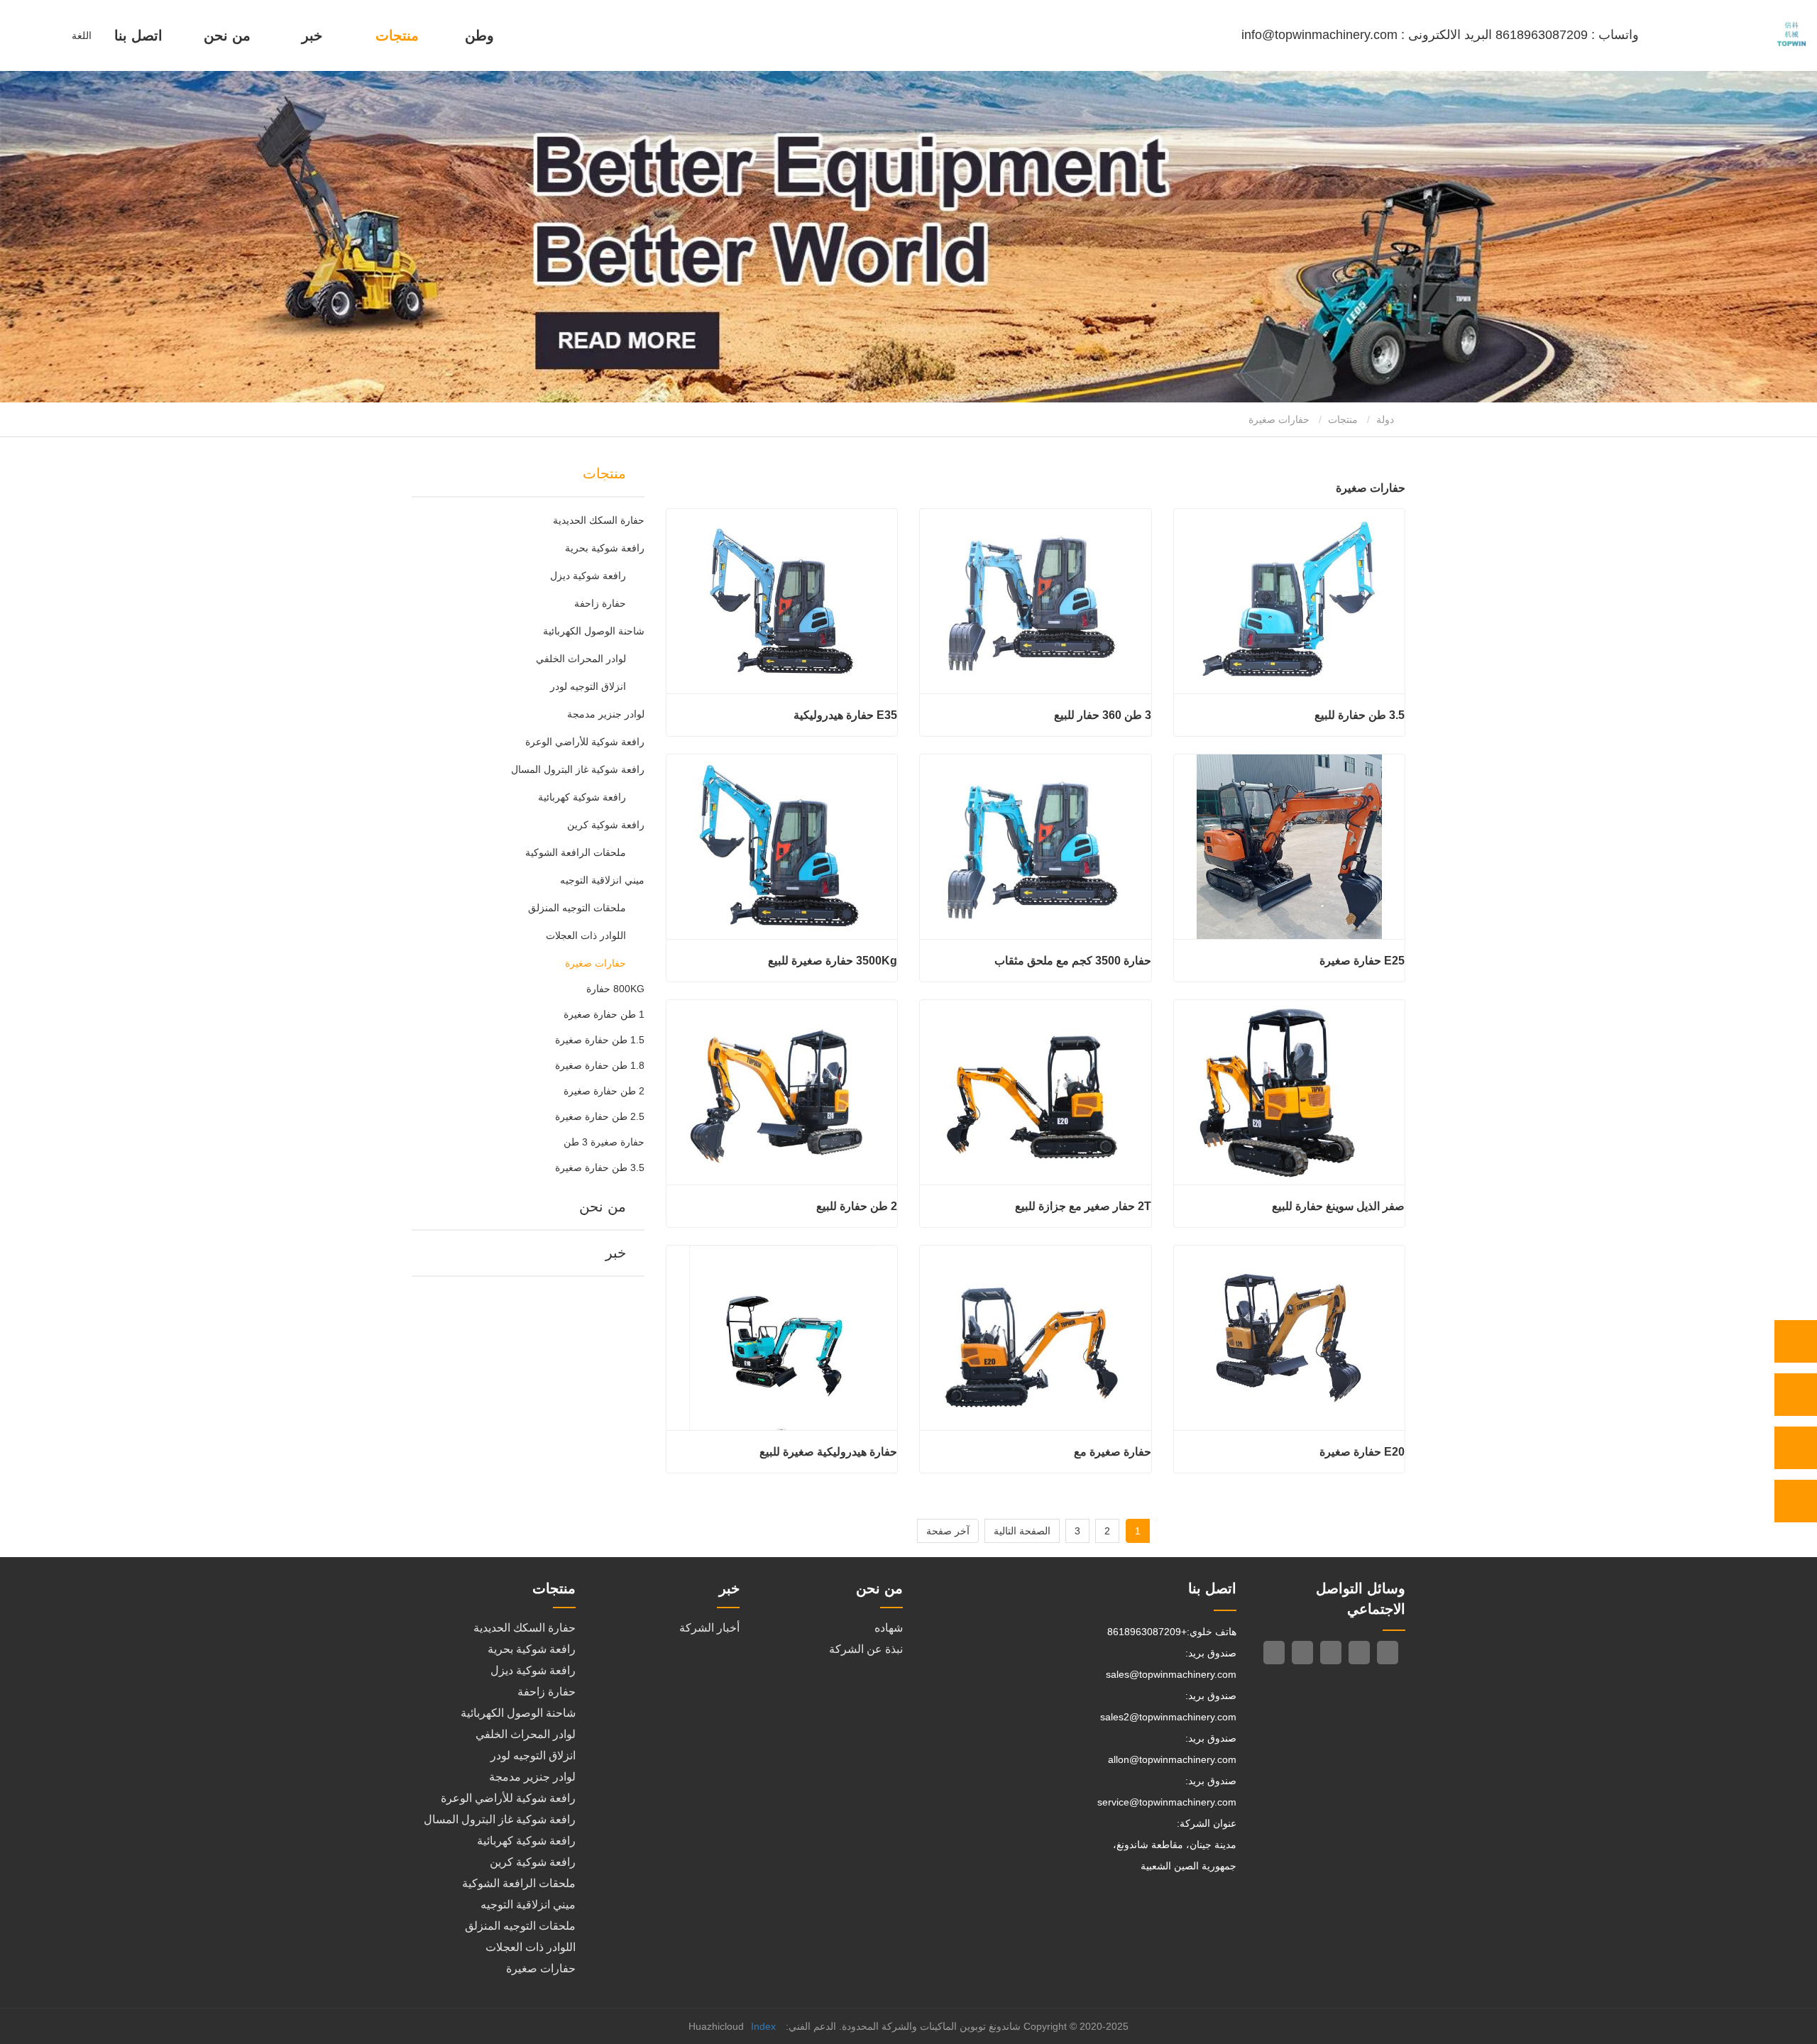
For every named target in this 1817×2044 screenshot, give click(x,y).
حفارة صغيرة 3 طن (604, 1142)
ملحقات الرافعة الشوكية (575, 852)
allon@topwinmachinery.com (1172, 1759)
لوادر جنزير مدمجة (605, 714)
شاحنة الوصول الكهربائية (593, 631)
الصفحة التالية (1022, 1531)
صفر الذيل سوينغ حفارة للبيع (1338, 1206)
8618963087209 (1565, 35)
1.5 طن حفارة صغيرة (600, 1040)
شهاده (889, 1628)
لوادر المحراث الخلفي (581, 659)
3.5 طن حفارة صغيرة (600, 1167)
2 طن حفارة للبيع (857, 1206)
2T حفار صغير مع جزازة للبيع (1083, 1206)
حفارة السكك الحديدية (598, 520)
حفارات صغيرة (595, 963)
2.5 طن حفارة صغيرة (600, 1116)
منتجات (1343, 419)
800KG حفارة (615, 989)
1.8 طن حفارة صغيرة (600, 1065)
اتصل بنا (138, 35)
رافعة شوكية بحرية (604, 548)
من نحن (602, 1207)
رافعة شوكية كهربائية (582, 797)
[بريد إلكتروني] (1796, 1448)
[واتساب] (1796, 1341)
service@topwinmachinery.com (1167, 1802)
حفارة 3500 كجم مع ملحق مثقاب (1073, 961)
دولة (1387, 419)
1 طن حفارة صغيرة (604, 1014)
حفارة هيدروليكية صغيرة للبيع (828, 1452)
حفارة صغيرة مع (1113, 1452)
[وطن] (1793, 35)
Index (763, 2026)
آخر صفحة (948, 1531)
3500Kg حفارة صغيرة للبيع (833, 961)
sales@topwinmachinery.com (1171, 1674)
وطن (479, 35)
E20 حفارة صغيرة (1362, 1452)
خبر (615, 1253)
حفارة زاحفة (600, 603)
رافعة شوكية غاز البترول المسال (577, 769)
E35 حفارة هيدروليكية (845, 715)
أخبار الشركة (709, 1628)
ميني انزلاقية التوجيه (602, 880)
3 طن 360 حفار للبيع (1103, 715)
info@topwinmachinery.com (1367, 35)
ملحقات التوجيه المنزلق (577, 908)
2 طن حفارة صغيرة (604, 1091)
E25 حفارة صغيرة (1362, 961)
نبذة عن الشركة (866, 1649)
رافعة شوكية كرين (605, 825)
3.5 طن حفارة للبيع (1360, 715)
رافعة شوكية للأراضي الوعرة (584, 742)
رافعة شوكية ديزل (588, 576)
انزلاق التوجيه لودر (588, 686)
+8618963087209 (1147, 1632)
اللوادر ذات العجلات (586, 935)
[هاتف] (1796, 1395)
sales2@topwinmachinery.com (1168, 1717)
